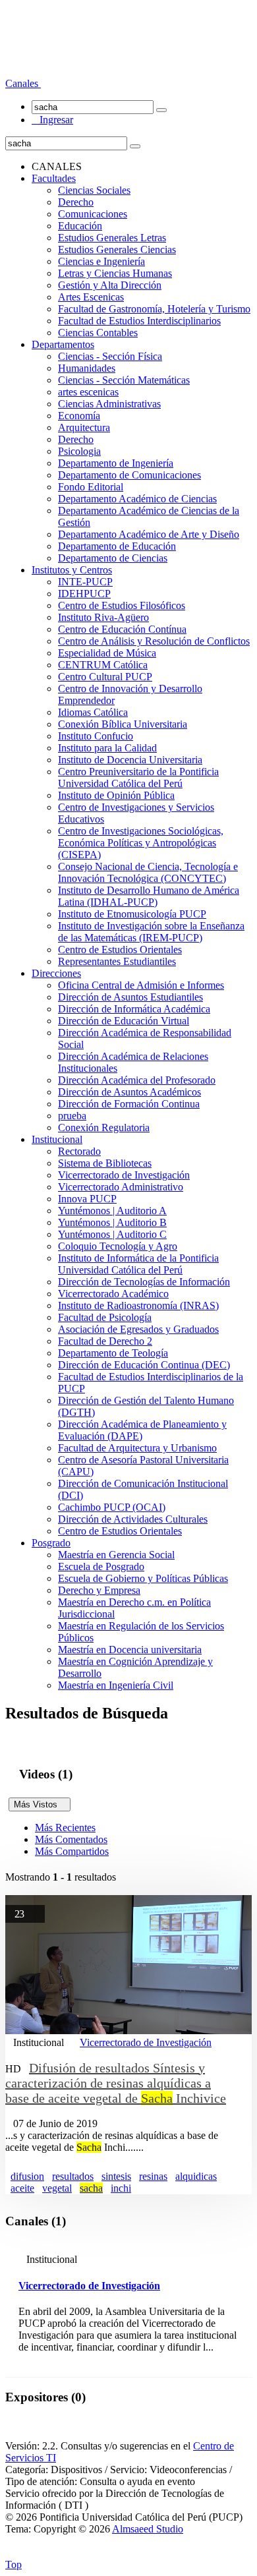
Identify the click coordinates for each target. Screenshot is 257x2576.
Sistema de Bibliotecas (105, 1163)
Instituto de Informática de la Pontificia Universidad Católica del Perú (138, 1264)
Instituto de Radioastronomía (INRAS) (138, 1305)
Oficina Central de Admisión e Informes (141, 985)
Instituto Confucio (96, 736)
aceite (22, 2188)
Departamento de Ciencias (113, 558)
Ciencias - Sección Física (110, 356)
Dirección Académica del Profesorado (137, 1080)
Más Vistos (40, 1804)
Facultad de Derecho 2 (105, 1341)
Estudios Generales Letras (112, 238)
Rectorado (79, 1151)
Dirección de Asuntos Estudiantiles (130, 997)
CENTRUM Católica (103, 665)
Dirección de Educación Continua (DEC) (144, 1365)
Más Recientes (65, 1828)
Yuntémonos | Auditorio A (112, 1211)
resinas (153, 2176)
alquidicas (196, 2176)
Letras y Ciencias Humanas (115, 273)
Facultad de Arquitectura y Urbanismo (137, 1448)
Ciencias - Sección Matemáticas (124, 380)
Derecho (76, 202)
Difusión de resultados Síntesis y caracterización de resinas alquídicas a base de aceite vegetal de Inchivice (116, 2083)
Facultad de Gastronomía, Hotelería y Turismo (154, 309)
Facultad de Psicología (105, 1317)
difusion (27, 2176)
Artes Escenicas (91, 297)
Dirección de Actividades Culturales (133, 1519)
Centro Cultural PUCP (105, 677)
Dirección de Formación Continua (129, 1104)
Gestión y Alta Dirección (110, 285)
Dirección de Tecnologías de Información (144, 1282)
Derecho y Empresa (99, 1590)
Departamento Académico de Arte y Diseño (149, 534)
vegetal (57, 2188)
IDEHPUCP (84, 594)
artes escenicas (88, 392)
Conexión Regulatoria (104, 1127)
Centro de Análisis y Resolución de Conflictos (154, 641)
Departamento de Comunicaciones (129, 475)
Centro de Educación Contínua (122, 629)
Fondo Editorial (91, 487)
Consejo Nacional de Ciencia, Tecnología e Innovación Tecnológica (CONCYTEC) (148, 872)
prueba (72, 1116)
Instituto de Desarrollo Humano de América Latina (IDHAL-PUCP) (149, 896)
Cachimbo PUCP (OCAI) (112, 1507)
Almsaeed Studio (148, 2529)
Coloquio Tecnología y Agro (118, 1246)
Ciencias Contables (98, 333)
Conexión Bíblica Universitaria (123, 724)
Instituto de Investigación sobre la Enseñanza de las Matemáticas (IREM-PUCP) (151, 932)
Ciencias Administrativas (109, 404)
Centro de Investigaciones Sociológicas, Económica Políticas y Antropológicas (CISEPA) (141, 843)
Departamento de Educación (117, 546)
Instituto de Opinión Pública (116, 795)
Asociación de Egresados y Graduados (138, 1329)
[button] (23, 83)
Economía (79, 416)
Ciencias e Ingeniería (101, 261)
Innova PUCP (87, 1199)
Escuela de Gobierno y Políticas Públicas (143, 1578)
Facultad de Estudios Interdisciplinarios (139, 321)
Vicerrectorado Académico (113, 1294)
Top (14, 2564)
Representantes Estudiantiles (117, 961)
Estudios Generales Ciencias (117, 249)
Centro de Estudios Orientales (120, 950)
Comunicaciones (93, 214)
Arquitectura (84, 427)
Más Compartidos (72, 1851)
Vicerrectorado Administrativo (121, 1187)
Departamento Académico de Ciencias (137, 499)
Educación (80, 226)
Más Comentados (71, 1839)
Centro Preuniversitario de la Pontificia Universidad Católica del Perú (138, 777)
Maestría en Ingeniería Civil (116, 1685)
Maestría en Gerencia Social (116, 1555)
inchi (121, 2188)
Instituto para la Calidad (107, 748)
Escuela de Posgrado (101, 1566)
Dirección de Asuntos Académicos (129, 1092)
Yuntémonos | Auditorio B (112, 1222)
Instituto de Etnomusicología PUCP (132, 914)
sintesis (116, 2176)
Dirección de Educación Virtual (124, 1021)
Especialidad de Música (107, 653)
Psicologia (79, 451)
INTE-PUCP (85, 582)
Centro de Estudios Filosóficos (122, 605)
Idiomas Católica (93, 712)
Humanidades (87, 368)
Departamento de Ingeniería (116, 463)
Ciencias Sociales (94, 190)
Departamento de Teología (113, 1353)
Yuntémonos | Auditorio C (112, 1234)
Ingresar (52, 120)
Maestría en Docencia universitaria (130, 1650)
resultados (73, 2176)
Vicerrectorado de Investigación (124, 1175)
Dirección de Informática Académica (134, 1009)
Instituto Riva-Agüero (103, 617)
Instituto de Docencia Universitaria (130, 760)
